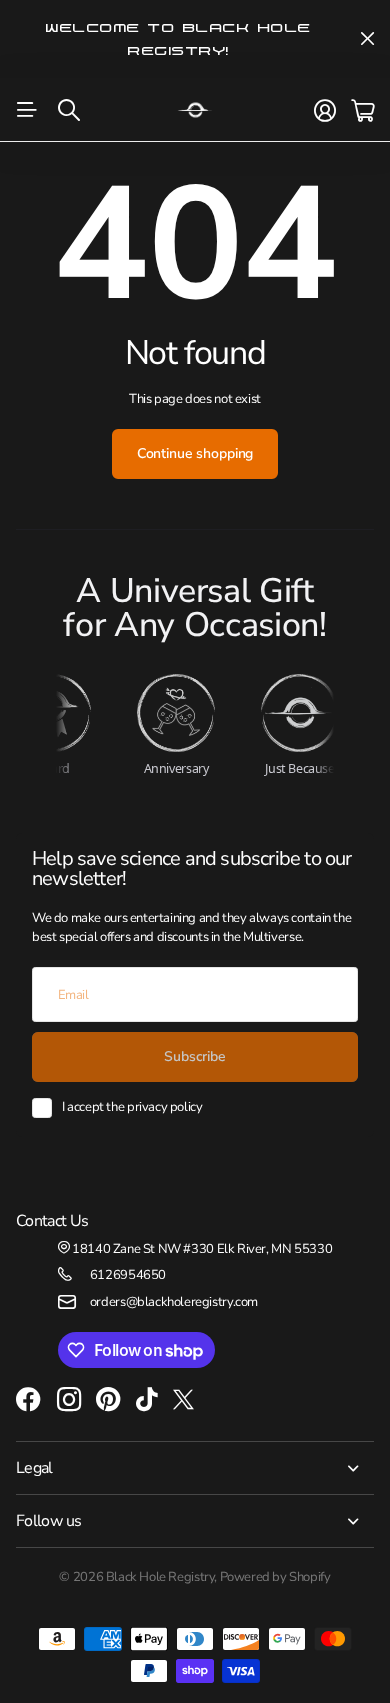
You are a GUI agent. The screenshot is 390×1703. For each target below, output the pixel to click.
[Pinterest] (108, 1400)
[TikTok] (146, 1400)
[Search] (69, 110)
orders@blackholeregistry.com (174, 1302)
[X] (183, 1400)
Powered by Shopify (275, 1577)
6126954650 (128, 1275)
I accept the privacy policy (132, 1107)
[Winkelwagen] (362, 111)
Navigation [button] (27, 110)
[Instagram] (69, 1400)
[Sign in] (325, 111)
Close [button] (367, 39)
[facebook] (28, 1400)
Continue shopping (195, 453)
